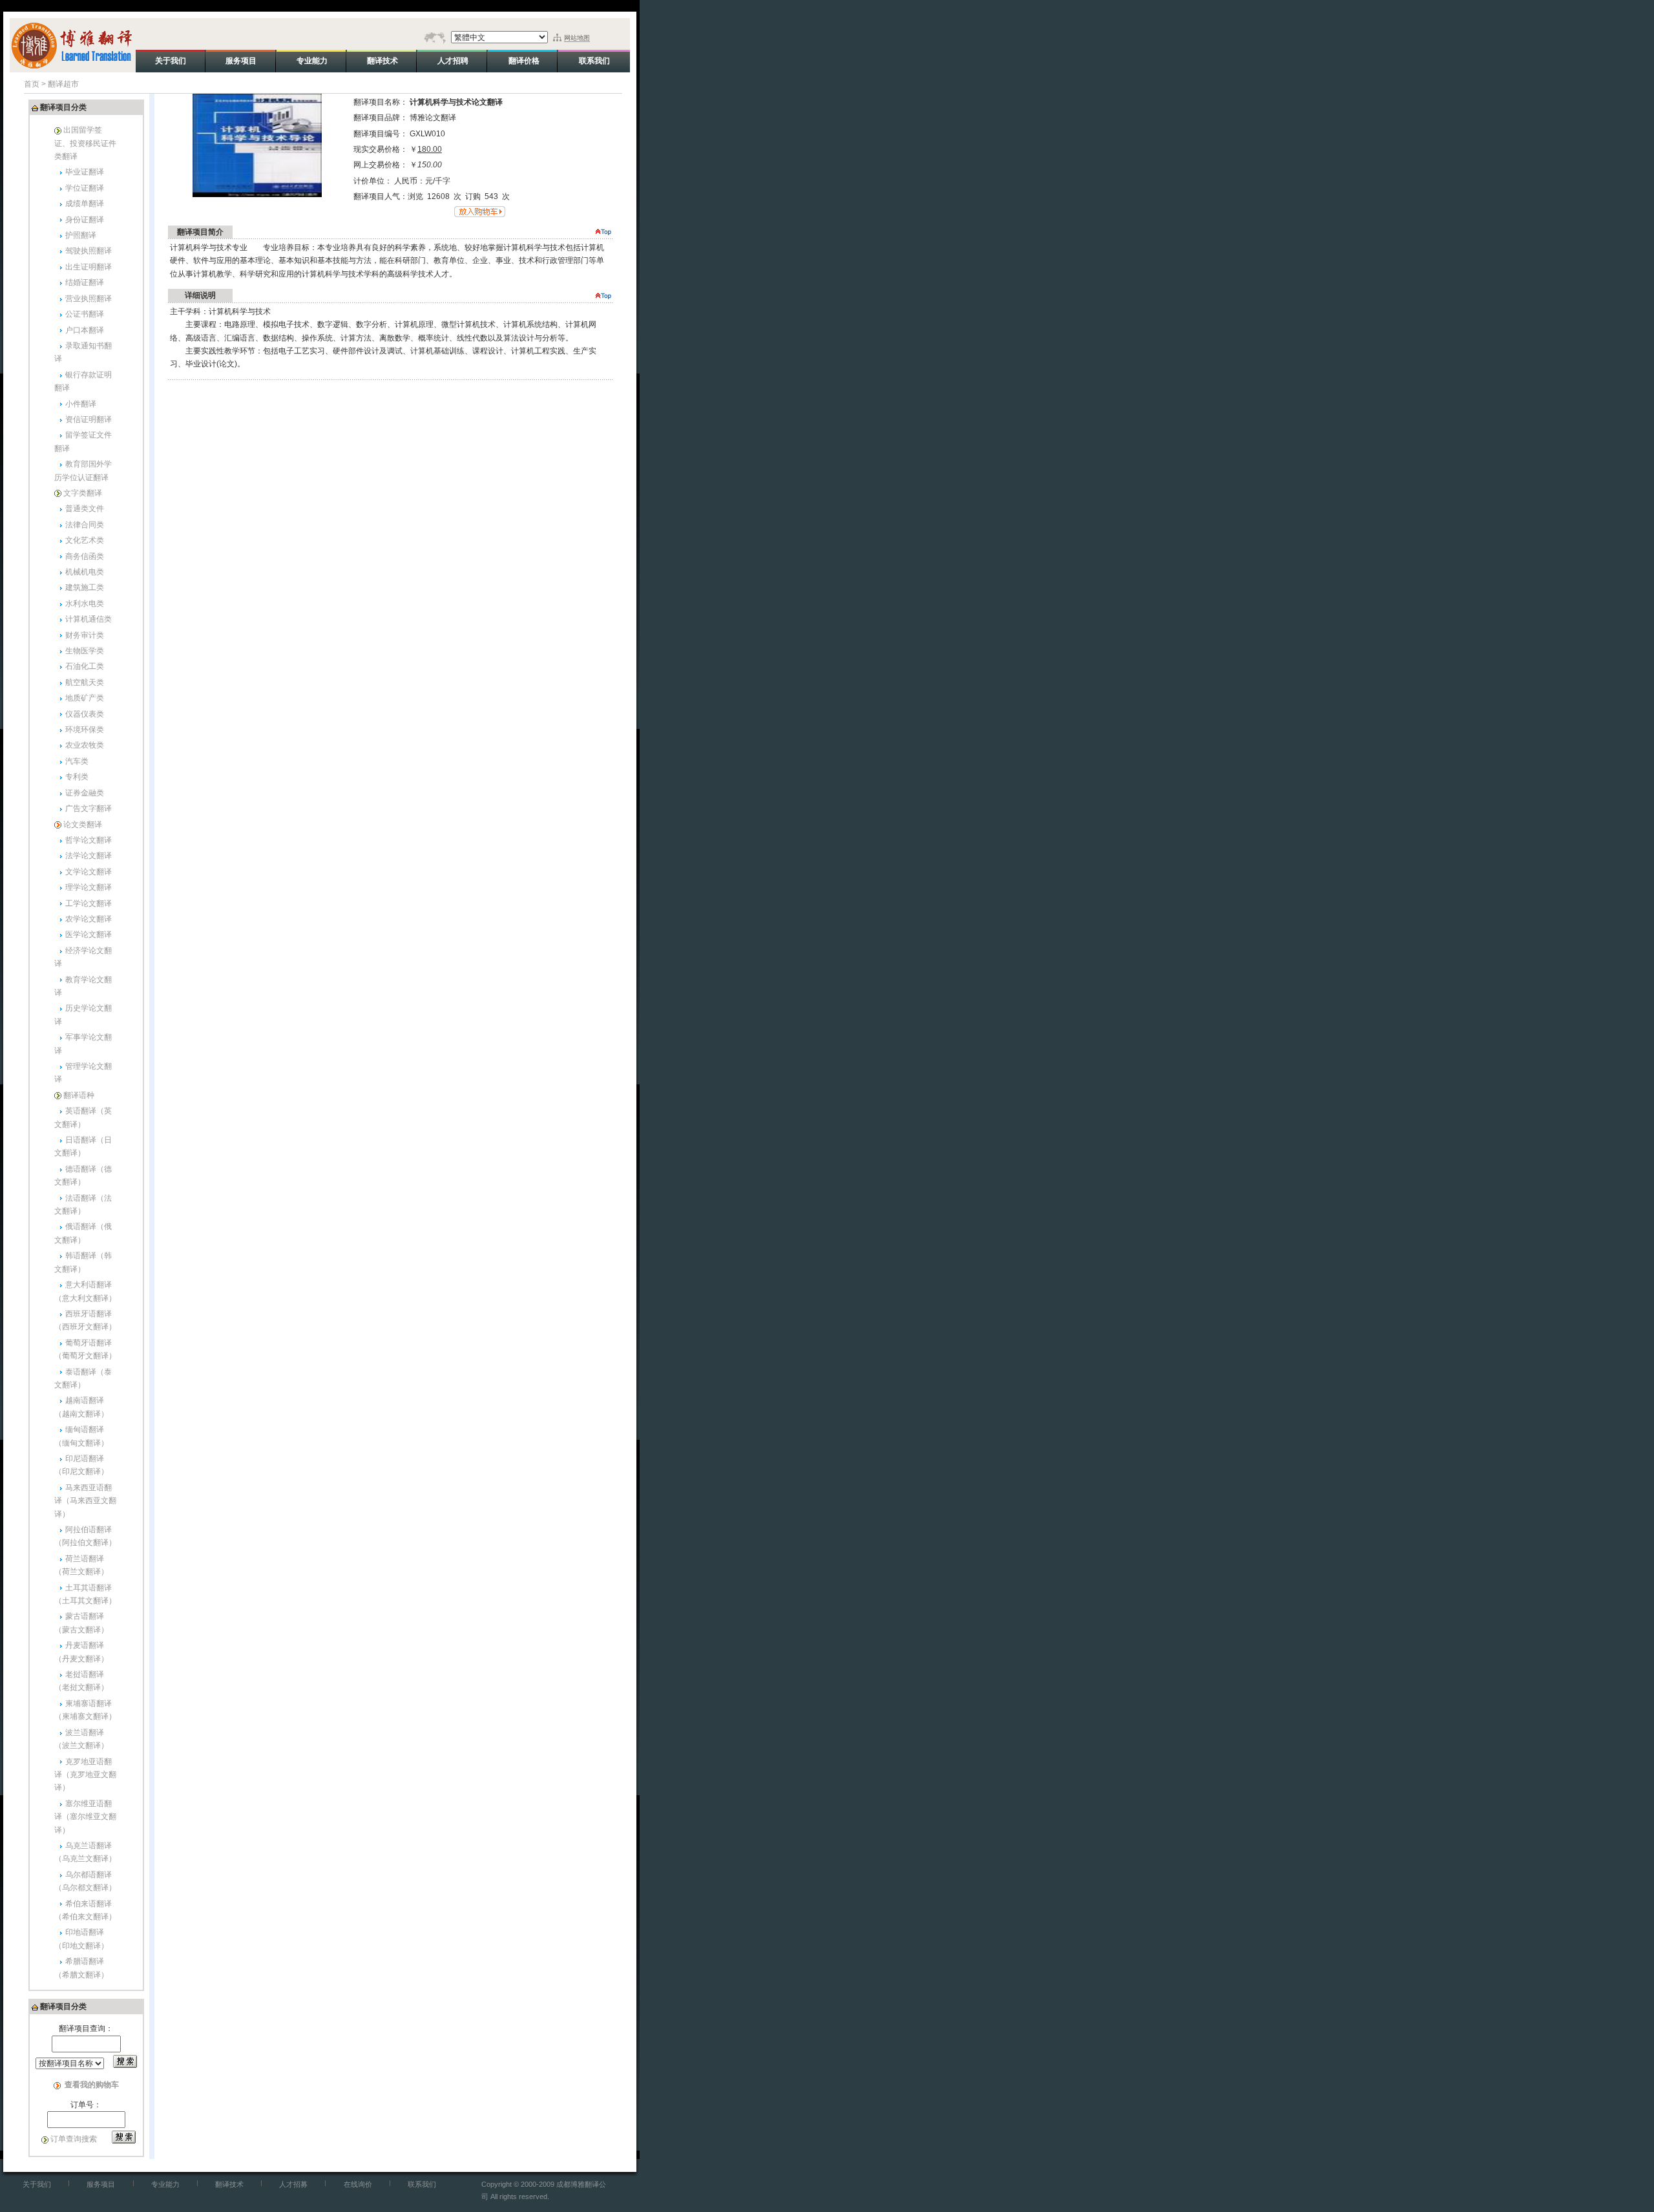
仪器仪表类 (85, 714)
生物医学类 (85, 651)
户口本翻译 (85, 330)
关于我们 (37, 2184)
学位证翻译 (85, 188)
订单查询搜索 (74, 2139)
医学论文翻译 (89, 934)
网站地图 (577, 38)
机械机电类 (85, 572)
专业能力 (165, 2184)
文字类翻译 (83, 493)
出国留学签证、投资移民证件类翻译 (85, 143)
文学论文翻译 (89, 872)
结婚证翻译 (85, 282)
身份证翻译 (85, 220)
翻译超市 (63, 84)
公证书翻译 (85, 314)
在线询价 (358, 2184)
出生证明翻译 (89, 267)
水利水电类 (85, 604)
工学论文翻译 (89, 903)
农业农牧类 (85, 745)
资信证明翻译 (89, 419)
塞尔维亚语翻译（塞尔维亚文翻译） (85, 1817)
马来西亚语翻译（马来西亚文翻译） (85, 1501)
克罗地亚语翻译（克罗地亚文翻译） (85, 1775)
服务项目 (101, 2184)
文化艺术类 (85, 540)
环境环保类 (85, 730)
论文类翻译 (83, 825)
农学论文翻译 (89, 919)
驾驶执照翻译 (89, 251)
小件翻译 (81, 404)
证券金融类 (85, 793)
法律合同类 (85, 525)
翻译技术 (229, 2184)
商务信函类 (85, 556)
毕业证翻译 (85, 172)
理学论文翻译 (89, 887)
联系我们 (422, 2184)
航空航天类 (85, 682)
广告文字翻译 (89, 808)
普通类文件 (85, 509)
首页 (32, 84)
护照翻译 (81, 235)
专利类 (77, 777)
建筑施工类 (85, 587)
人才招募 (293, 2184)
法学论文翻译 (89, 856)
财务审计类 (85, 635)
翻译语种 (79, 1095)
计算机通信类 (89, 619)
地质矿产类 (85, 698)
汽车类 (77, 761)
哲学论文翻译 (89, 840)
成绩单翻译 (85, 204)
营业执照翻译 (89, 299)
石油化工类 (85, 666)
